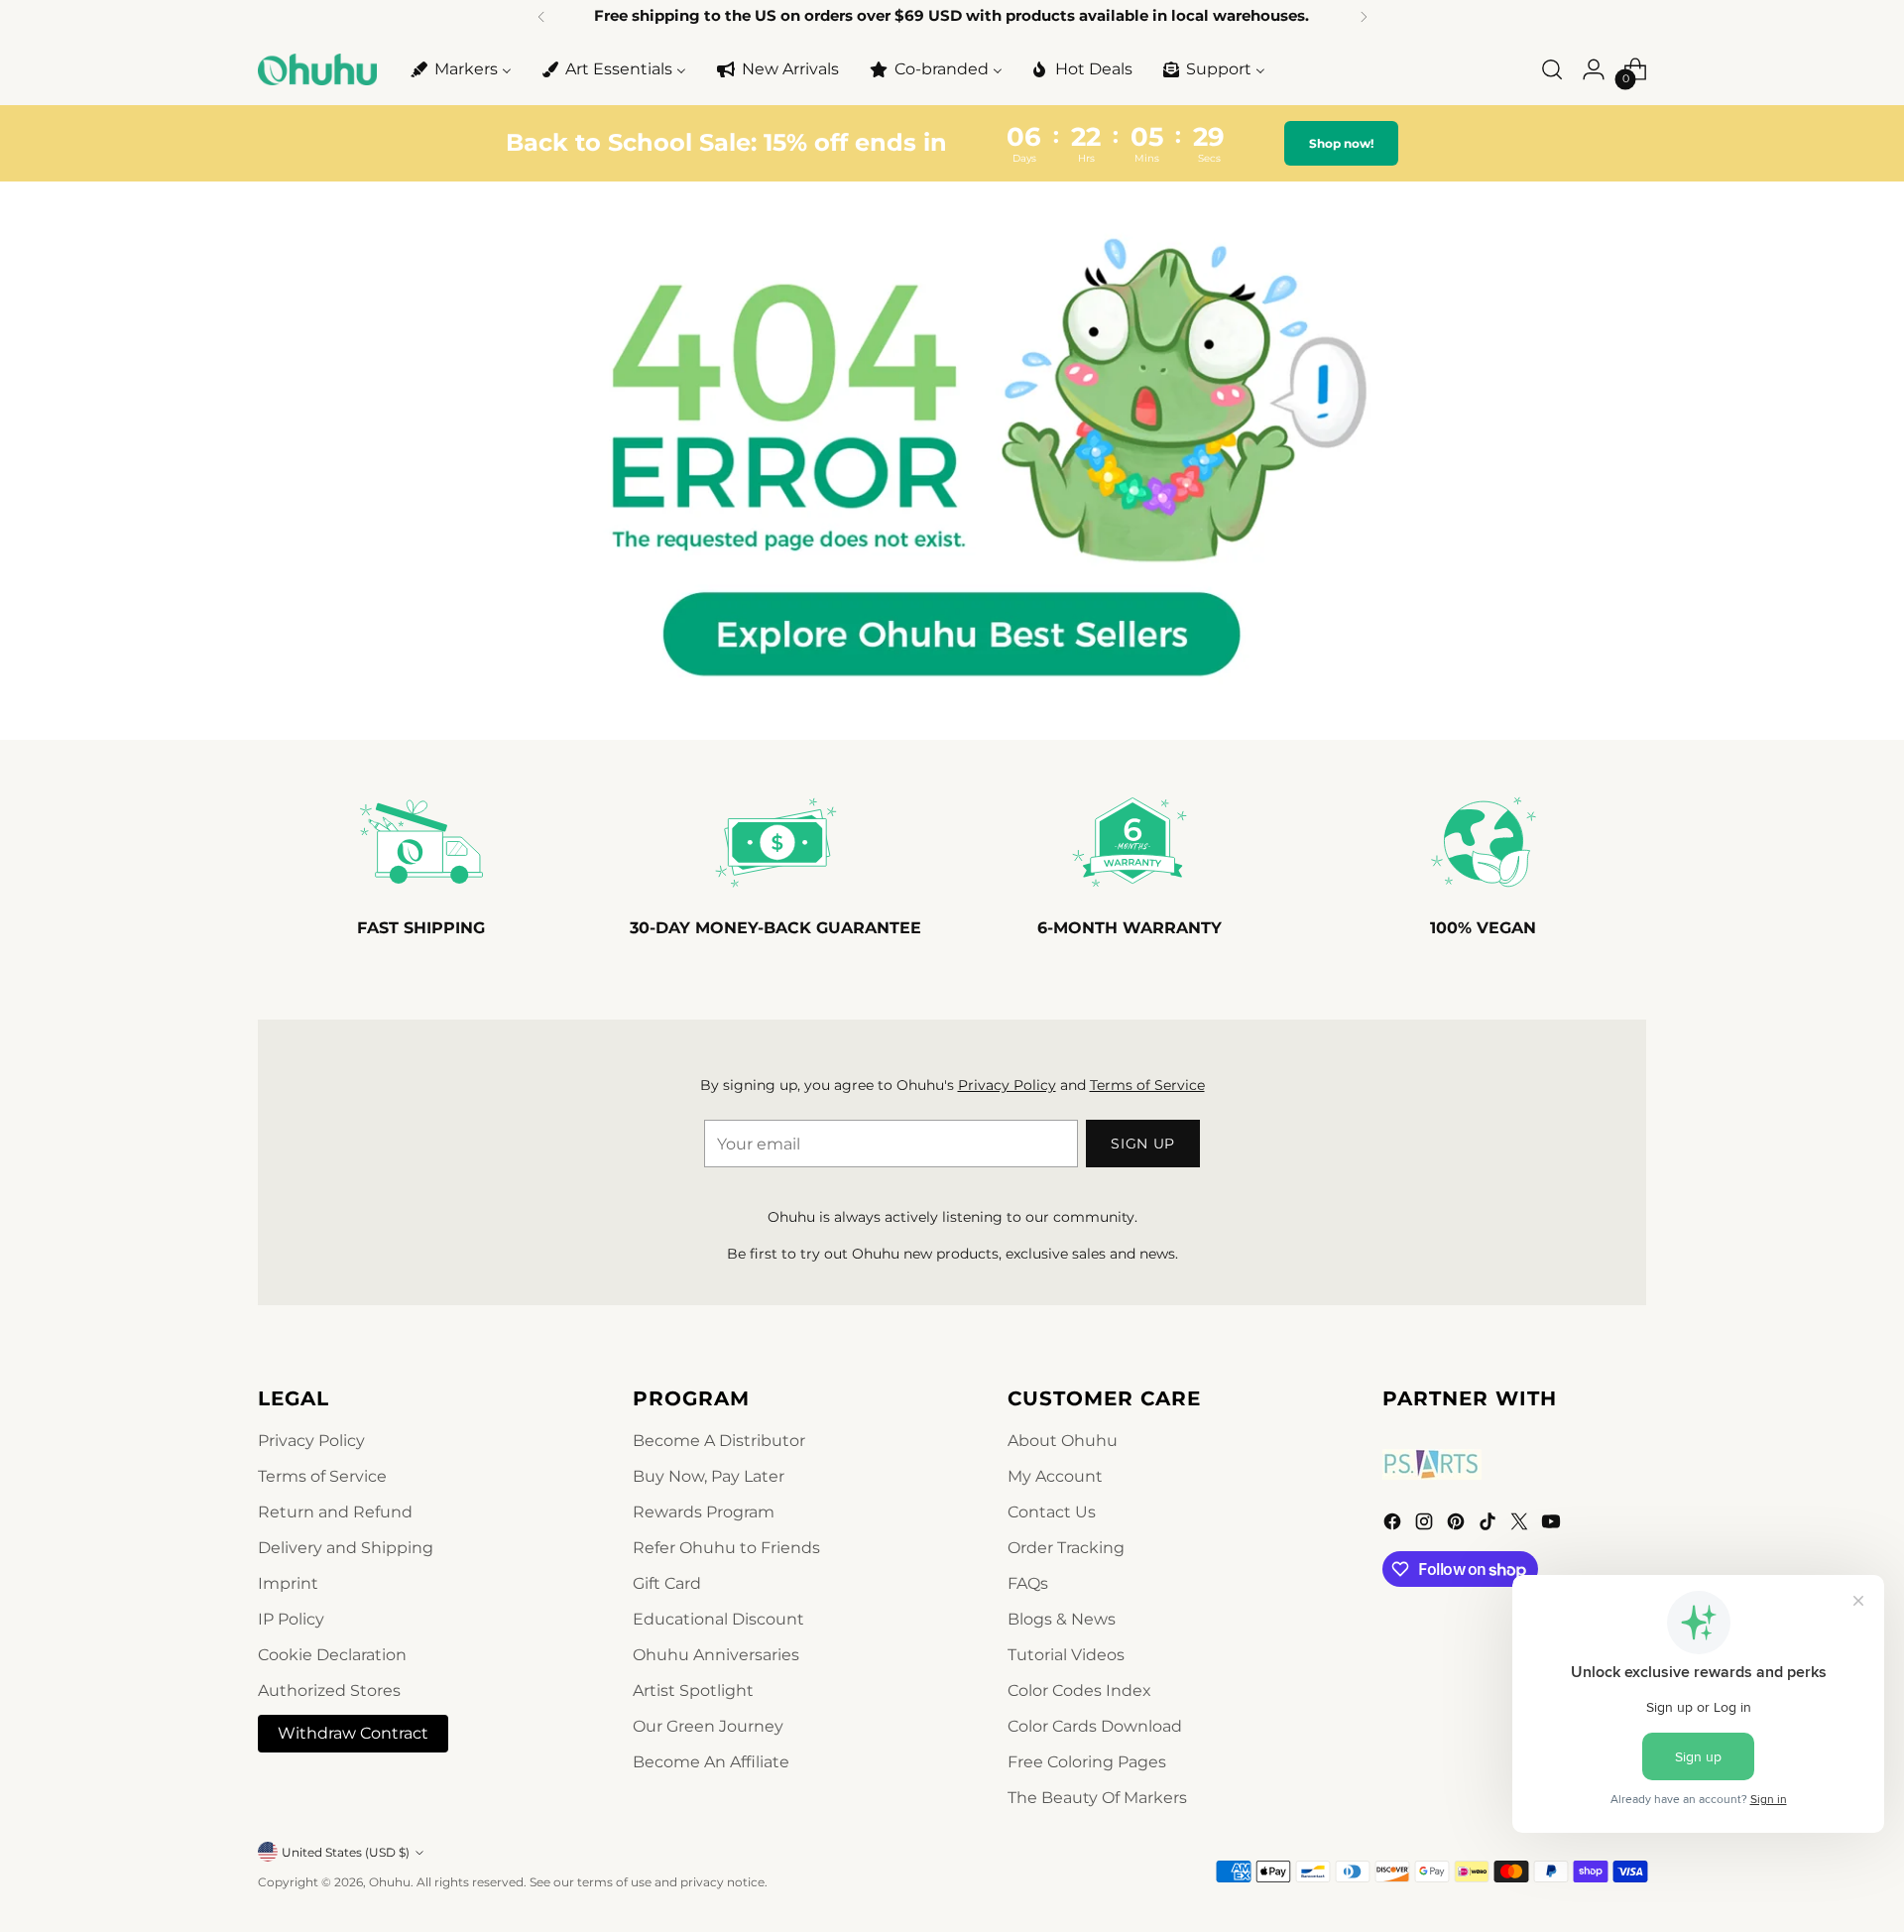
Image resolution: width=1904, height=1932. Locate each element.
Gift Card (667, 1583)
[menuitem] (460, 69)
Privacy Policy (1007, 1085)
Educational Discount (718, 1619)
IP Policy (291, 1619)
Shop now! (1341, 143)
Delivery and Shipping (346, 1548)
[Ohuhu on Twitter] (1521, 1525)
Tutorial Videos (1066, 1655)
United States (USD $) (346, 1852)
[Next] (1364, 17)
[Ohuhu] (317, 69)
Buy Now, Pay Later (709, 1476)
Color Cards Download (1095, 1726)
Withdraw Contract (353, 1733)
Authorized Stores (329, 1690)
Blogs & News (1062, 1619)
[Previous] (541, 17)
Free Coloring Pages (1087, 1762)
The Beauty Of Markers (1097, 1798)
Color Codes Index (1079, 1690)
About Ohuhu (1063, 1441)
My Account (1055, 1476)
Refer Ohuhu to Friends (726, 1548)
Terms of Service (1147, 1085)
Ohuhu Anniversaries (716, 1655)
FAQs (1028, 1583)
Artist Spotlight (693, 1690)
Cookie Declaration (332, 1655)
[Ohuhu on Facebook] (1394, 1525)
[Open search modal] (1552, 69)
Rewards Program (704, 1512)
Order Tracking (1066, 1548)
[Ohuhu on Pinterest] (1458, 1525)
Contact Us (1052, 1512)
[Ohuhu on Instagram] (1426, 1525)
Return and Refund (335, 1512)
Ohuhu (390, 1882)
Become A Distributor (719, 1441)
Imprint (288, 1583)
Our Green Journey (708, 1726)
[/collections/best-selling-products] (952, 461)
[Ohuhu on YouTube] (1553, 1525)
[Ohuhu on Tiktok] (1489, 1525)
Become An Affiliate (711, 1762)
